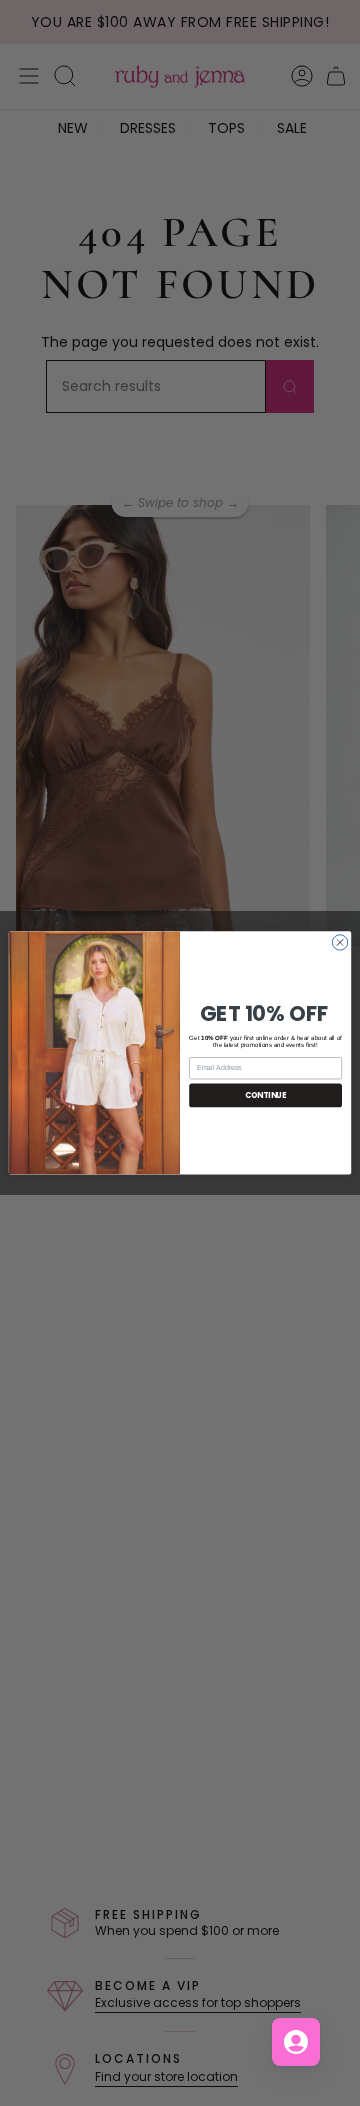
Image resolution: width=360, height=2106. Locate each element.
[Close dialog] (339, 942)
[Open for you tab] (296, 2042)
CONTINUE (266, 1095)
